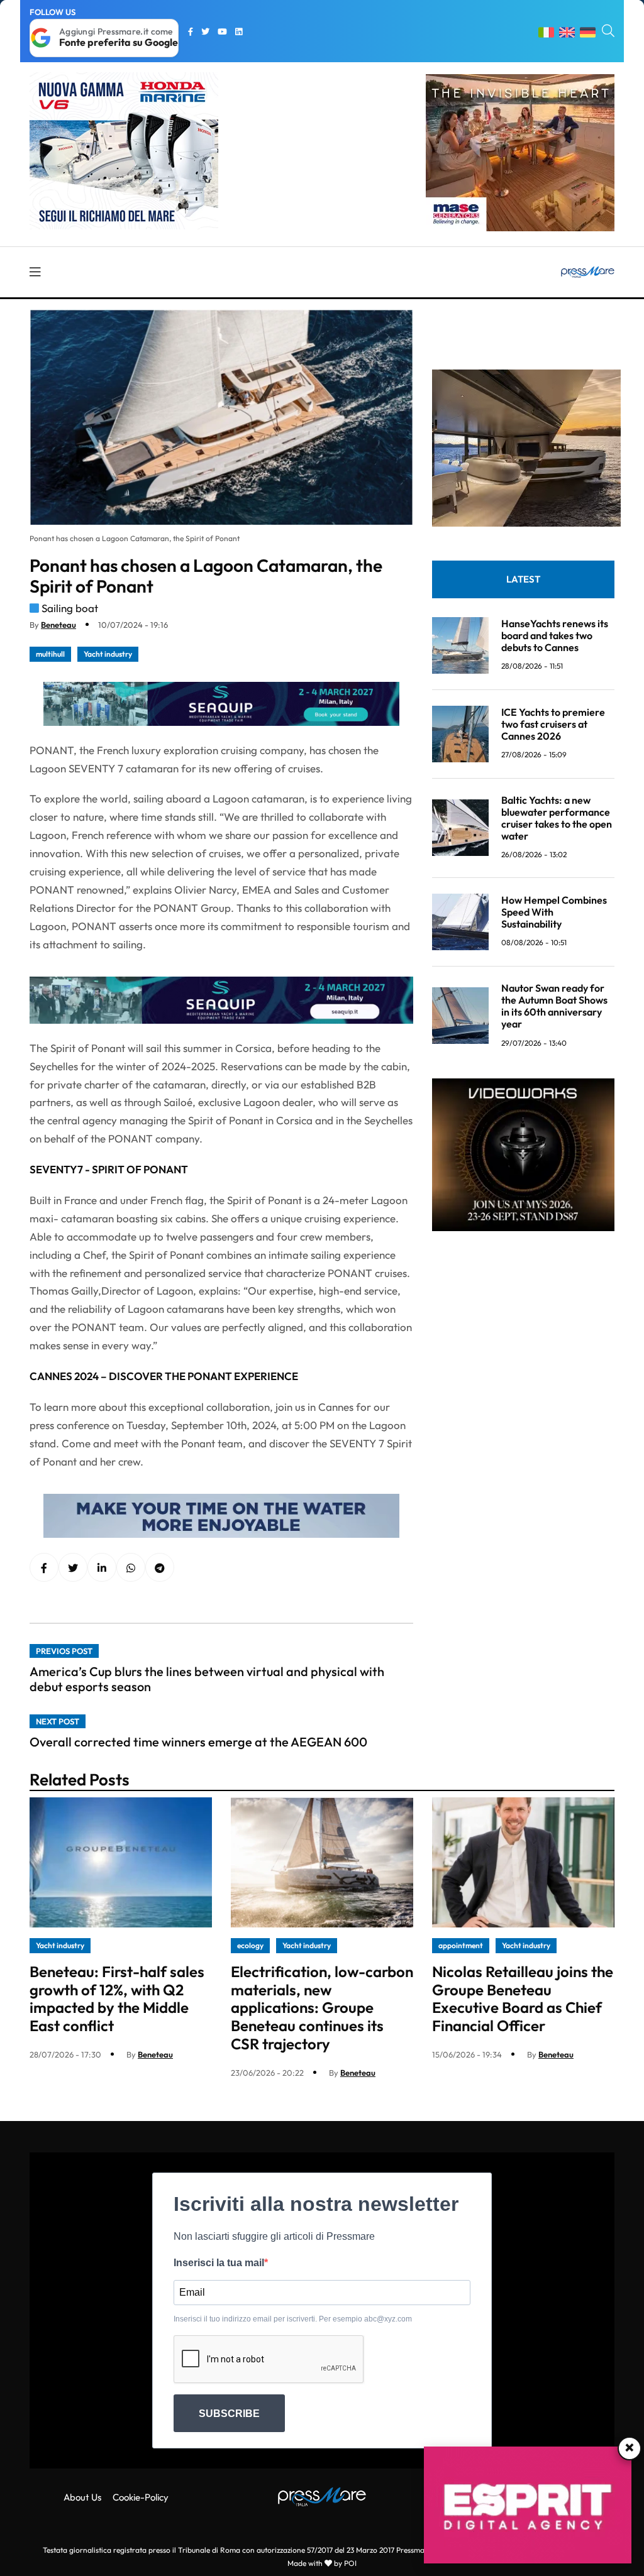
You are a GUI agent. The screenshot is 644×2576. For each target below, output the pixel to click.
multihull (50, 654)
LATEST (523, 579)
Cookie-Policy (141, 2497)
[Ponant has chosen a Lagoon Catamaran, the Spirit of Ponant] (102, 1568)
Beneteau (58, 625)
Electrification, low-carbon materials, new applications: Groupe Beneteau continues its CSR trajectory (322, 2008)
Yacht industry (108, 654)
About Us (82, 2497)
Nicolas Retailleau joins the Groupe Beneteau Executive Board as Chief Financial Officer (523, 1998)
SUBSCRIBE (229, 2414)
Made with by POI (322, 2563)
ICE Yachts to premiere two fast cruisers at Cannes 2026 (553, 724)
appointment (461, 1945)
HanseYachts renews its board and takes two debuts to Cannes (555, 635)
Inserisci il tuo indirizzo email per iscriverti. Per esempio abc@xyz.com (293, 2319)
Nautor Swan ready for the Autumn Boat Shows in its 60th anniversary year (554, 1006)
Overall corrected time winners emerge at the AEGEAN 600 (198, 1742)
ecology (250, 1945)
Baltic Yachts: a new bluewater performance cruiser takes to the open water (557, 818)
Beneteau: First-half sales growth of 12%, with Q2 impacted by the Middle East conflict (117, 1998)
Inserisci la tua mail (219, 2263)
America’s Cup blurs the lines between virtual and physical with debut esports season (207, 1679)
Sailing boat (70, 608)
